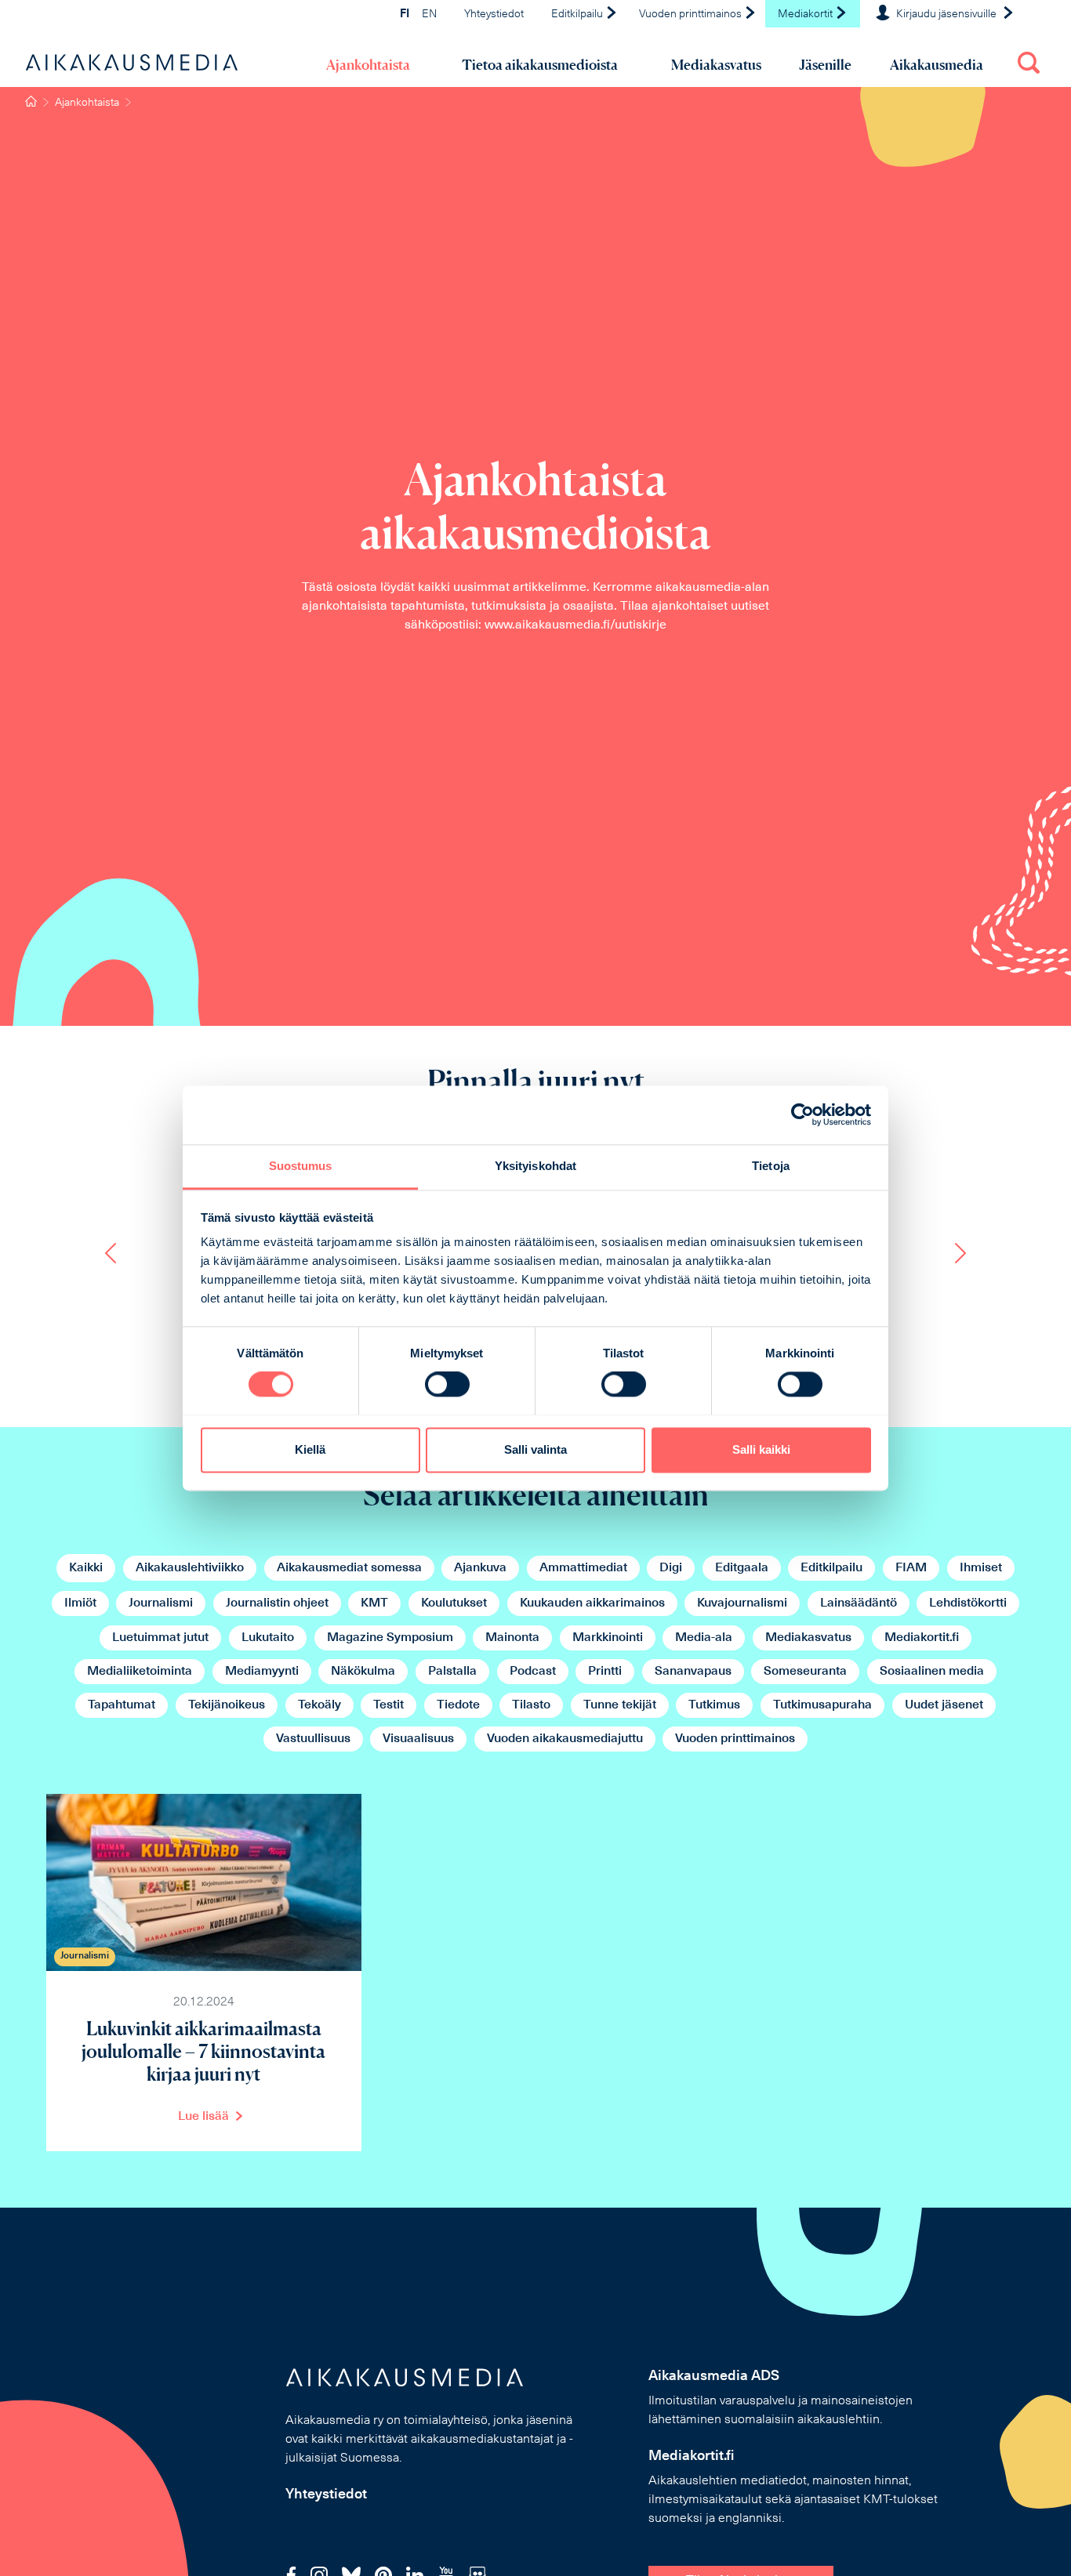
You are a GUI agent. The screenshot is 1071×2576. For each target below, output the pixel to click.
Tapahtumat (122, 1705)
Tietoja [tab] (771, 1166)
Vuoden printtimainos (692, 14)
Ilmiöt (80, 1603)
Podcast (533, 1672)
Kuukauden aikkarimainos (592, 1603)
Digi (671, 1568)
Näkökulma (363, 1672)
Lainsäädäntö (859, 1603)
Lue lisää (203, 2117)
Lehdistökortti (968, 1603)
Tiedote (458, 1705)
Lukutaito (268, 1638)
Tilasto (531, 1705)
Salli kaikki (761, 1449)
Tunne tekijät (620, 1705)
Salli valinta (535, 1449)
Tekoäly (319, 1705)
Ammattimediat (583, 1568)
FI (405, 14)
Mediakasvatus (716, 65)
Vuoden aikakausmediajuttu (565, 1739)
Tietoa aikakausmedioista (540, 65)
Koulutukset (454, 1603)
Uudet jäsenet (944, 1705)
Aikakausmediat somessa (349, 1568)
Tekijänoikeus (227, 1705)
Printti (605, 1672)
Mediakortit (806, 14)
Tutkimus (714, 1705)
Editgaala (742, 1568)
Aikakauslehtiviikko (190, 1568)
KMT (374, 1603)
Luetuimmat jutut (160, 1638)
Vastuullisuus (313, 1739)
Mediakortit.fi (922, 1638)
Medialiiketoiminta (140, 1672)
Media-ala (704, 1638)
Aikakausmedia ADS (714, 2377)
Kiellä (310, 1449)
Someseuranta (805, 1672)
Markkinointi (608, 1638)
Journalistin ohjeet (277, 1603)
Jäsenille (825, 65)
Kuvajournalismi (742, 1603)
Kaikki (86, 1568)
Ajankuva (480, 1568)
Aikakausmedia (937, 65)
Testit (388, 1705)
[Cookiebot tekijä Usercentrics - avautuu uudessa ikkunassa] (802, 1114)
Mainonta (512, 1638)
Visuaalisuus (418, 1739)
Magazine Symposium (390, 1638)
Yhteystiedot (494, 14)
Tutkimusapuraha (822, 1705)
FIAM (911, 1568)
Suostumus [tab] (301, 1166)
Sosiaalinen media (932, 1672)
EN (429, 14)
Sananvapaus (693, 1672)
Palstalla (452, 1672)
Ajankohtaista (368, 65)
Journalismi (161, 1603)
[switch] (447, 1384)
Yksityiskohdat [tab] (535, 1166)
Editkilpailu (578, 14)
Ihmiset (981, 1568)
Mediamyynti (262, 1672)
